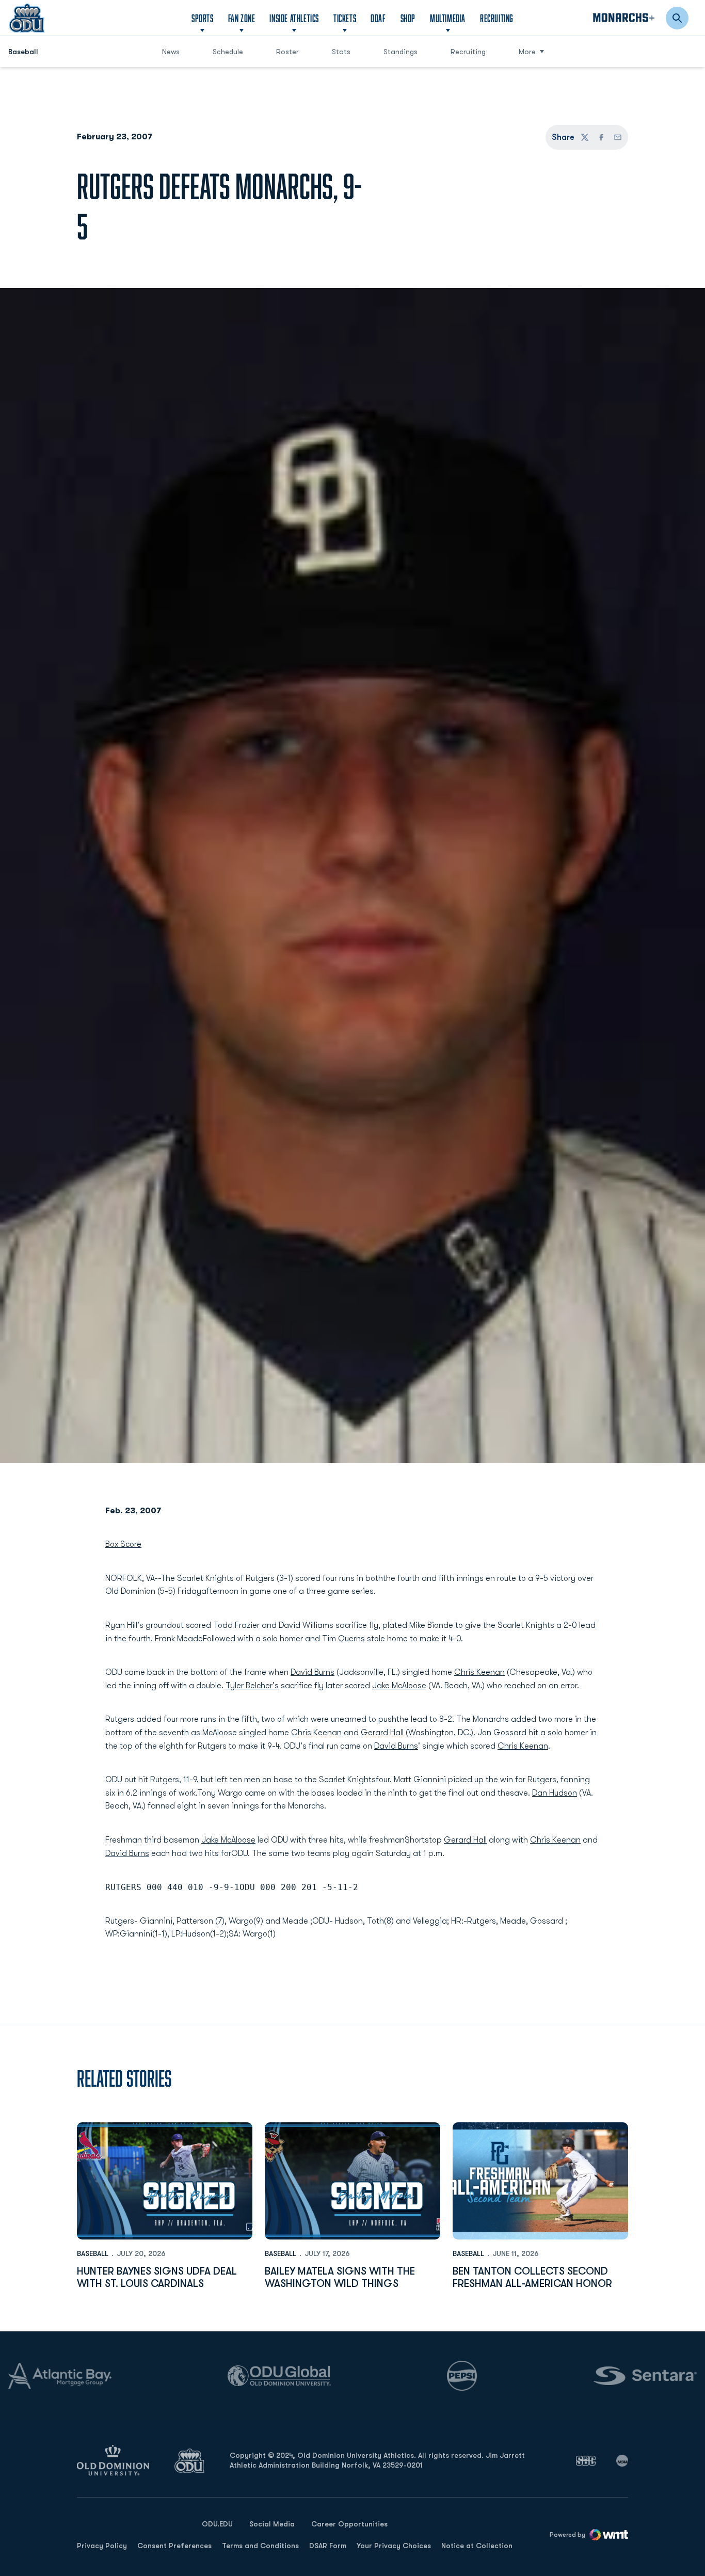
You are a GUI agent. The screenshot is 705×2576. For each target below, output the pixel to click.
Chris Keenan (479, 1672)
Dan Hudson (555, 1793)
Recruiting (497, 18)
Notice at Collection (477, 2546)
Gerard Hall (382, 1733)
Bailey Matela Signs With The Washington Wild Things (340, 2277)
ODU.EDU (217, 2524)
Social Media (272, 2524)
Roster (287, 52)
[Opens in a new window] (586, 2460)
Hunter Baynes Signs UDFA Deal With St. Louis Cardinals (157, 2277)
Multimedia (448, 18)
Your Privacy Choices (394, 2546)
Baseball (93, 2253)
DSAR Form (328, 2546)
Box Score (123, 1544)
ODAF (378, 18)
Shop (408, 18)
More (527, 52)
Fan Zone (242, 18)
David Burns (313, 1672)
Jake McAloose (399, 1686)
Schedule (228, 52)
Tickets (345, 18)
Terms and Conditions (260, 2546)
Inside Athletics (294, 18)
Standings (405, 51)
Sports (203, 18)
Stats (341, 52)
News (171, 52)
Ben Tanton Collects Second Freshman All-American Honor (532, 2277)
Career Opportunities (349, 2524)
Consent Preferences (174, 2546)
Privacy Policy (102, 2546)
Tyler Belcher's (252, 1686)
